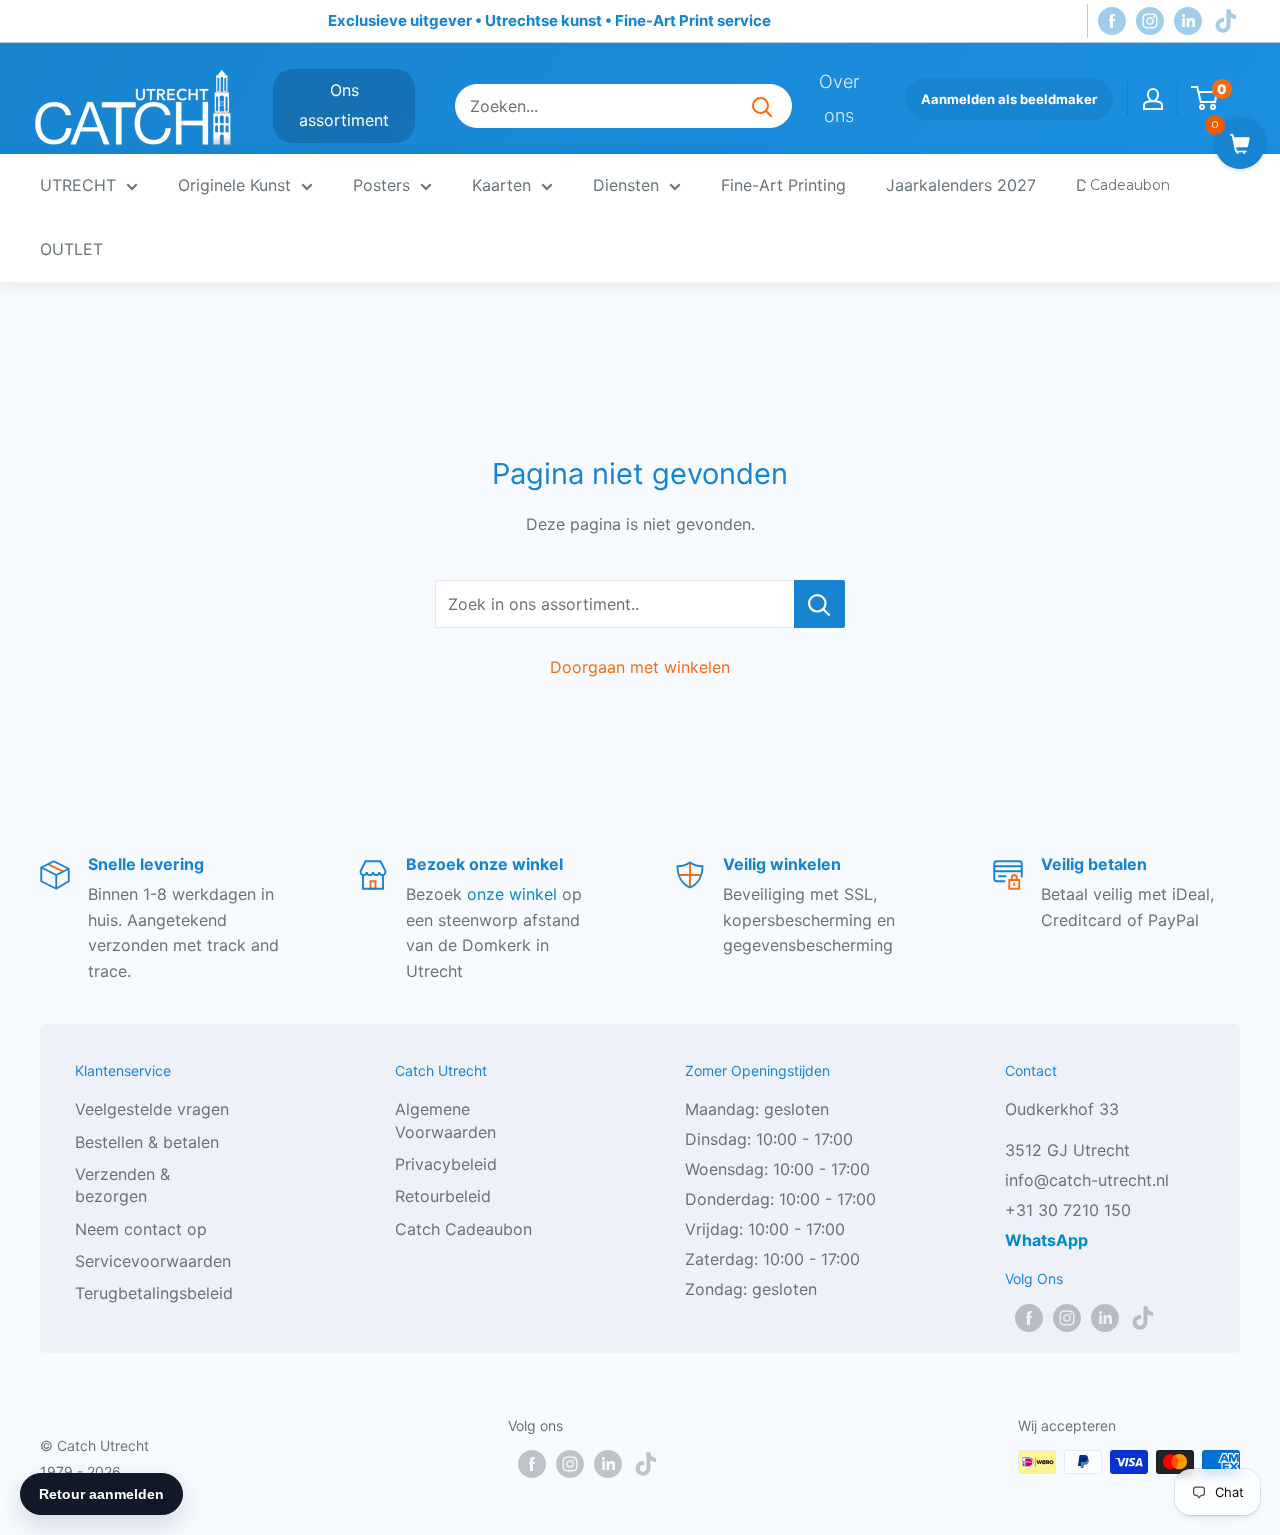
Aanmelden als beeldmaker (1009, 99)
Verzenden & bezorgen (122, 1185)
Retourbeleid (443, 1196)
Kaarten (501, 185)
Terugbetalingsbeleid (154, 1293)
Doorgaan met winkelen (640, 667)
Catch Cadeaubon (463, 1229)
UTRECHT (78, 185)
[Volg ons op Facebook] (1112, 21)
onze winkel (512, 894)
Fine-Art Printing (783, 185)
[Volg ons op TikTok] (1226, 21)
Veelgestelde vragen (152, 1109)
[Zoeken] (762, 106)
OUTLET (71, 249)
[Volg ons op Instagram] (1150, 21)
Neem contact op (141, 1229)
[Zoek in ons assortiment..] (819, 604)
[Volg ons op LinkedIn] (1188, 21)
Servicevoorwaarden (153, 1261)
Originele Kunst (234, 185)
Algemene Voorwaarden (445, 1120)
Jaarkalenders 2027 (961, 185)
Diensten (626, 185)
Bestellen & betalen (147, 1142)
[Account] (1153, 99)
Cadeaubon (1130, 185)
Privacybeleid (446, 1164)
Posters (381, 185)
